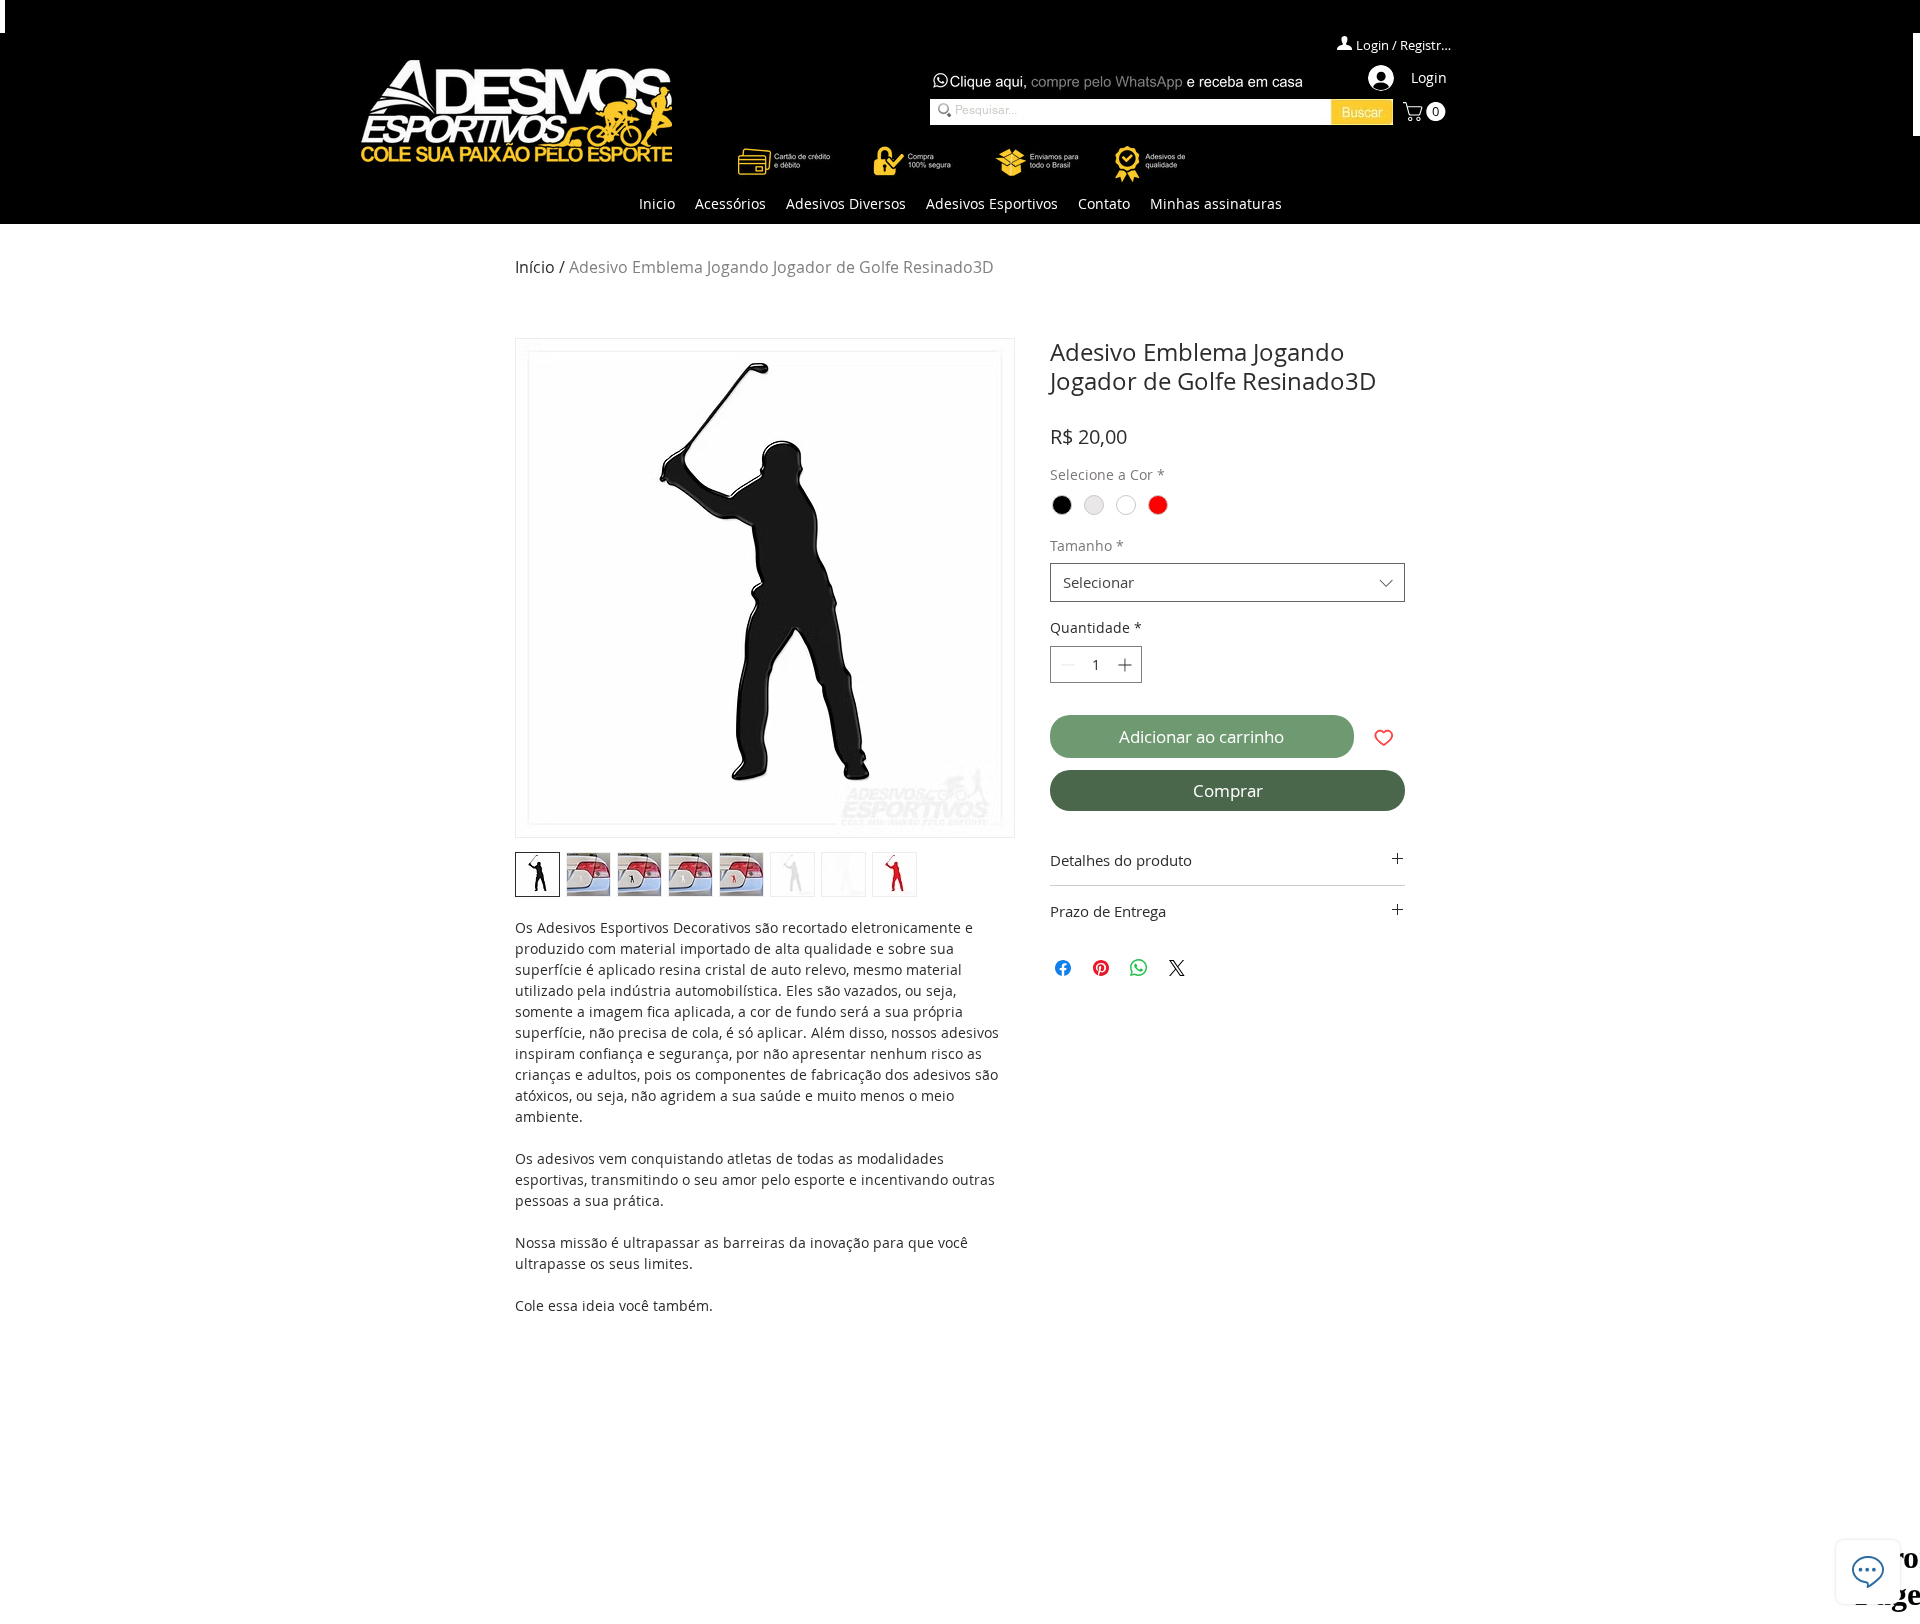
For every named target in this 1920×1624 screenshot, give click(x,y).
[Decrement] (1065, 664)
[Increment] (1126, 664)
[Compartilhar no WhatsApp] (1139, 968)
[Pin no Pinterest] (1101, 968)
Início (535, 267)
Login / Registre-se (1405, 45)
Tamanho (1087, 545)
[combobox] (1227, 582)
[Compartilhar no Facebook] (1063, 968)
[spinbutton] (1096, 664)
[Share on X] (1177, 968)
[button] (730, 204)
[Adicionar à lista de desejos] (1384, 737)
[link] (1426, 111)
